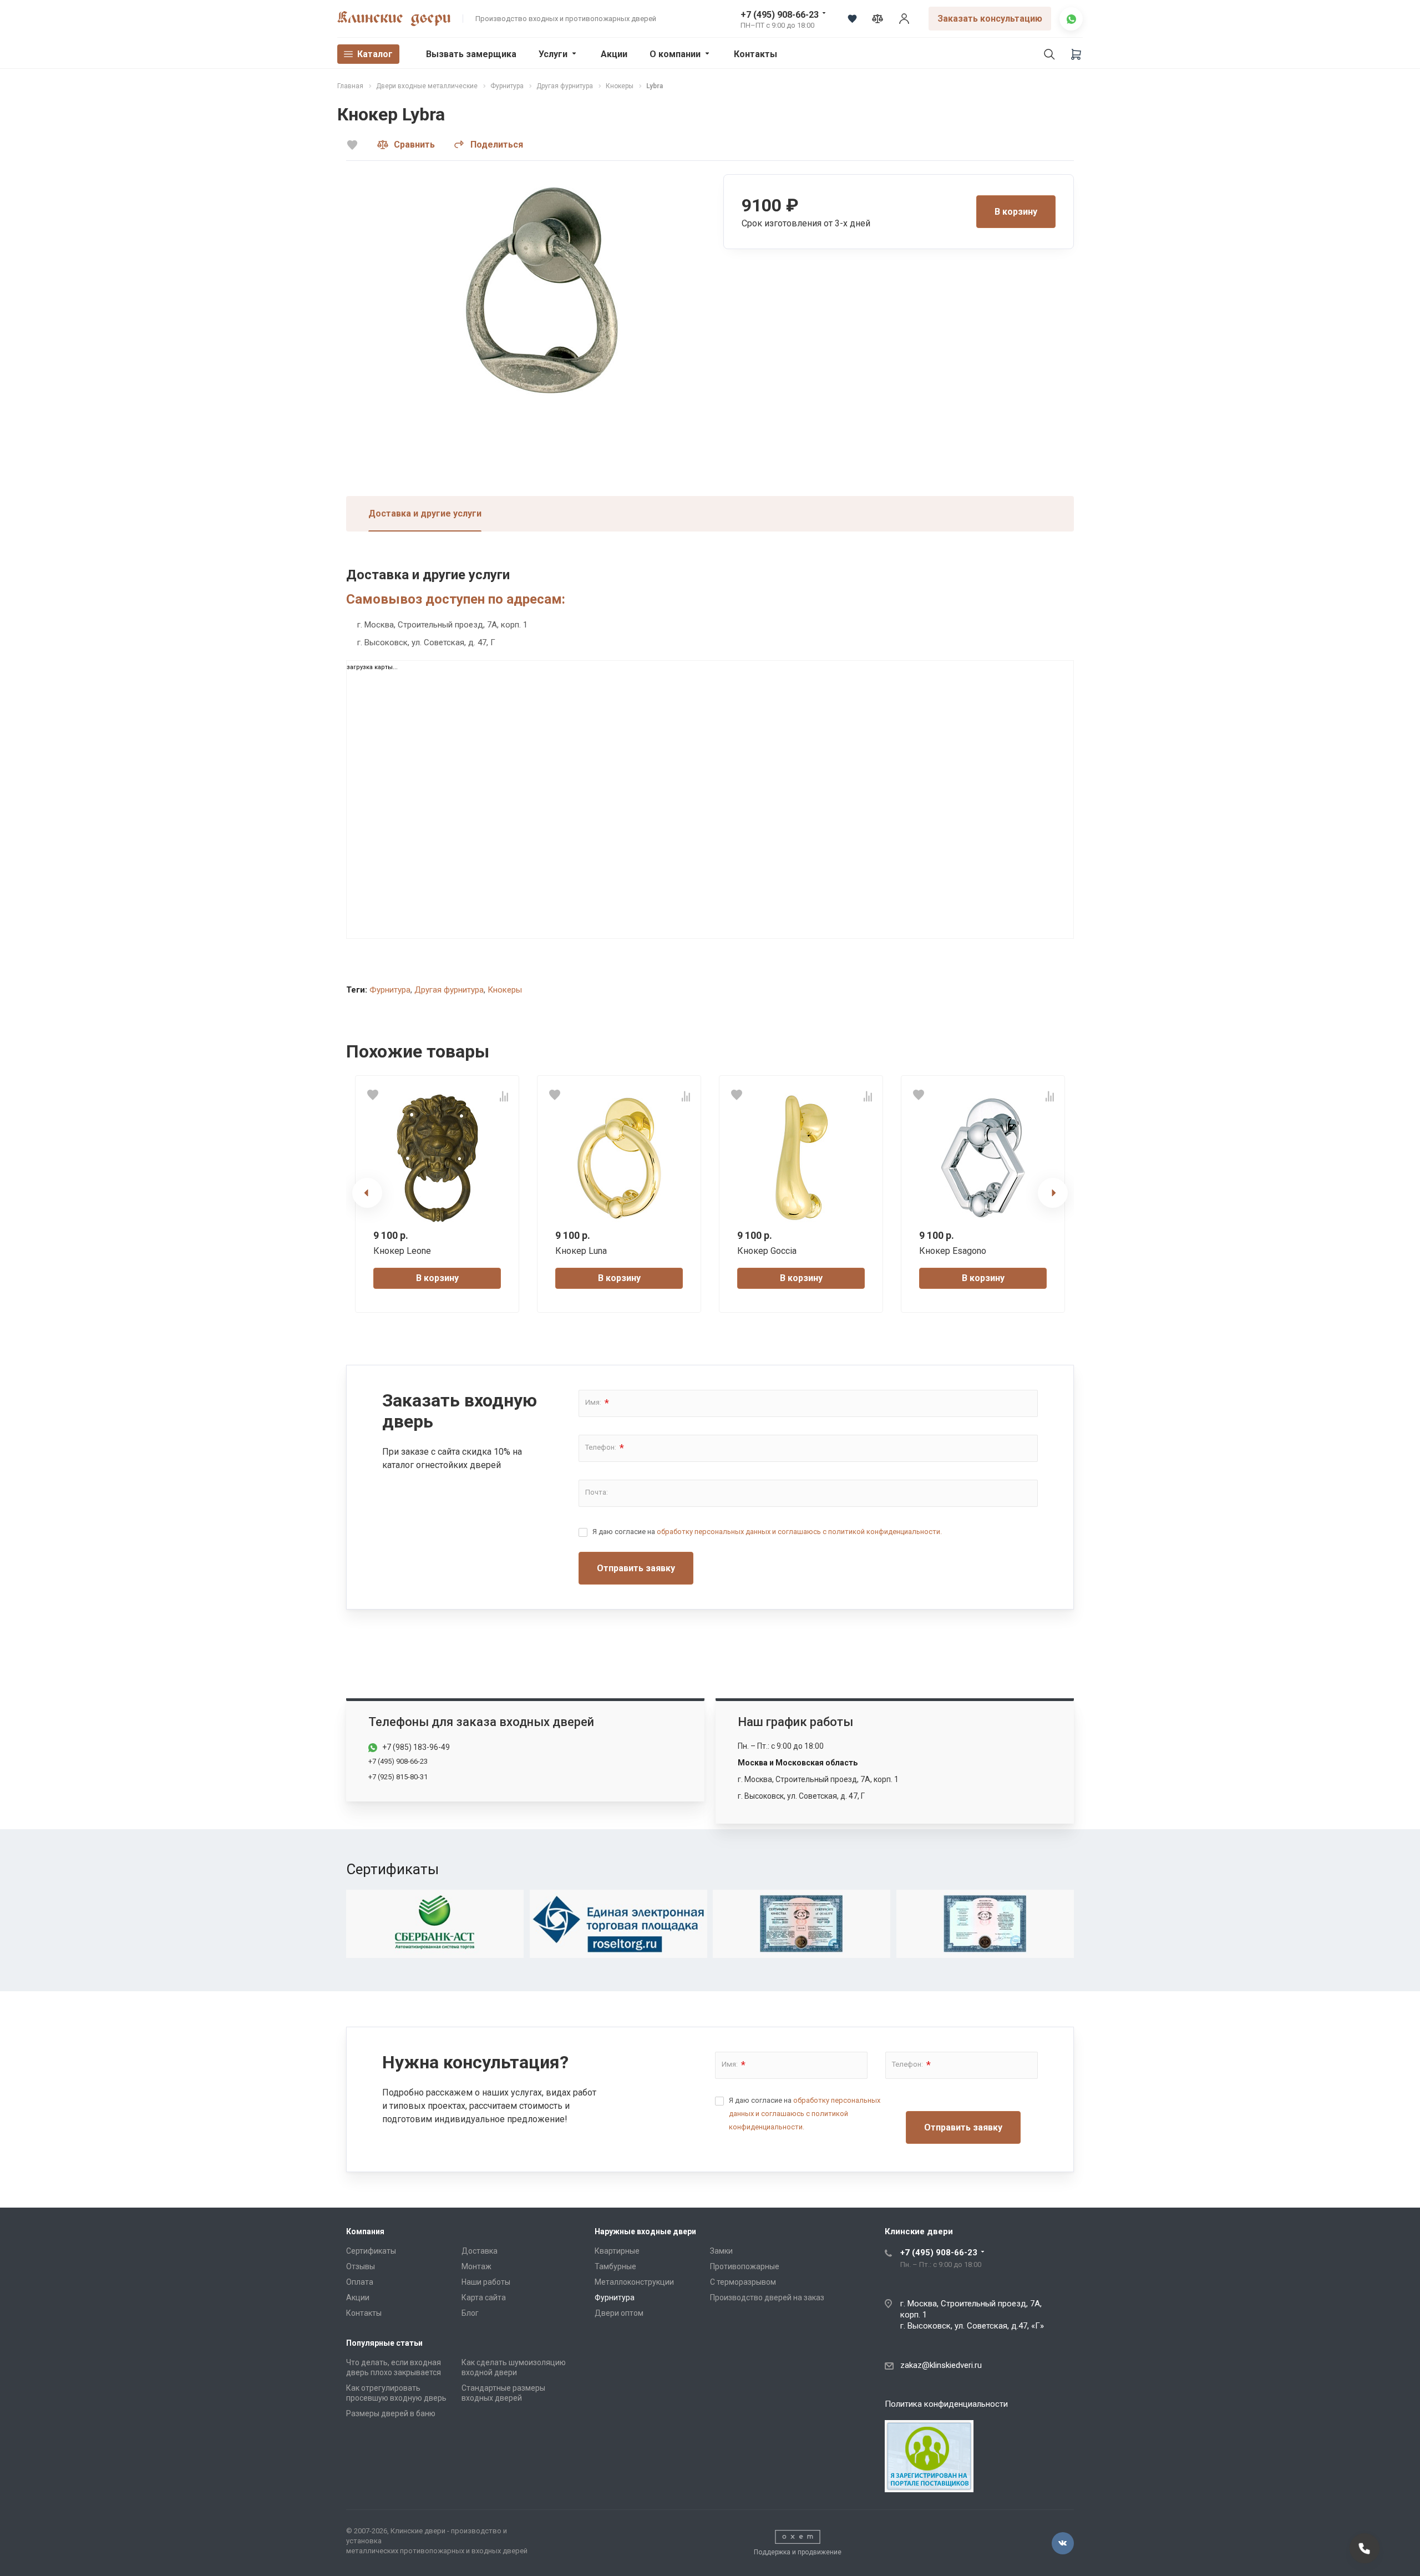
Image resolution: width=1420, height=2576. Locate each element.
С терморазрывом (743, 2282)
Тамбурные (615, 2266)
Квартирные (617, 2251)
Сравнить (414, 145)
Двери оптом (619, 2313)
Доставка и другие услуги (425, 513)
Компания (365, 2231)
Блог (470, 2313)
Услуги (553, 54)
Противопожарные (745, 2266)
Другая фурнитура (449, 990)
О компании (675, 54)
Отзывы (361, 2266)
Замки (721, 2251)
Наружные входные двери (645, 2231)
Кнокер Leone (402, 1251)
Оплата (360, 2282)
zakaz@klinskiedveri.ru (941, 2365)
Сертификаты (371, 2251)
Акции (614, 54)
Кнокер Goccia (767, 1251)
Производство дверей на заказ (767, 2297)
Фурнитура (390, 990)
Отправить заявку (636, 1568)
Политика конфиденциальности (946, 2404)
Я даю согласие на (767, 1532)
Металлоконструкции (634, 2282)
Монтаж (476, 2266)
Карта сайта (484, 2297)
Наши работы (486, 2282)
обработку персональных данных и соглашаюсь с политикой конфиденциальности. (799, 1532)
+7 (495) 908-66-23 (780, 15)
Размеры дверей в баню (391, 2413)
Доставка (480, 2251)
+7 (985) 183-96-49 (416, 1747)
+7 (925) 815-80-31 (398, 1777)
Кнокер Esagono (953, 1251)
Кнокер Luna (581, 1251)
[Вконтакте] (1063, 2543)
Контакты (755, 54)
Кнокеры (505, 990)
